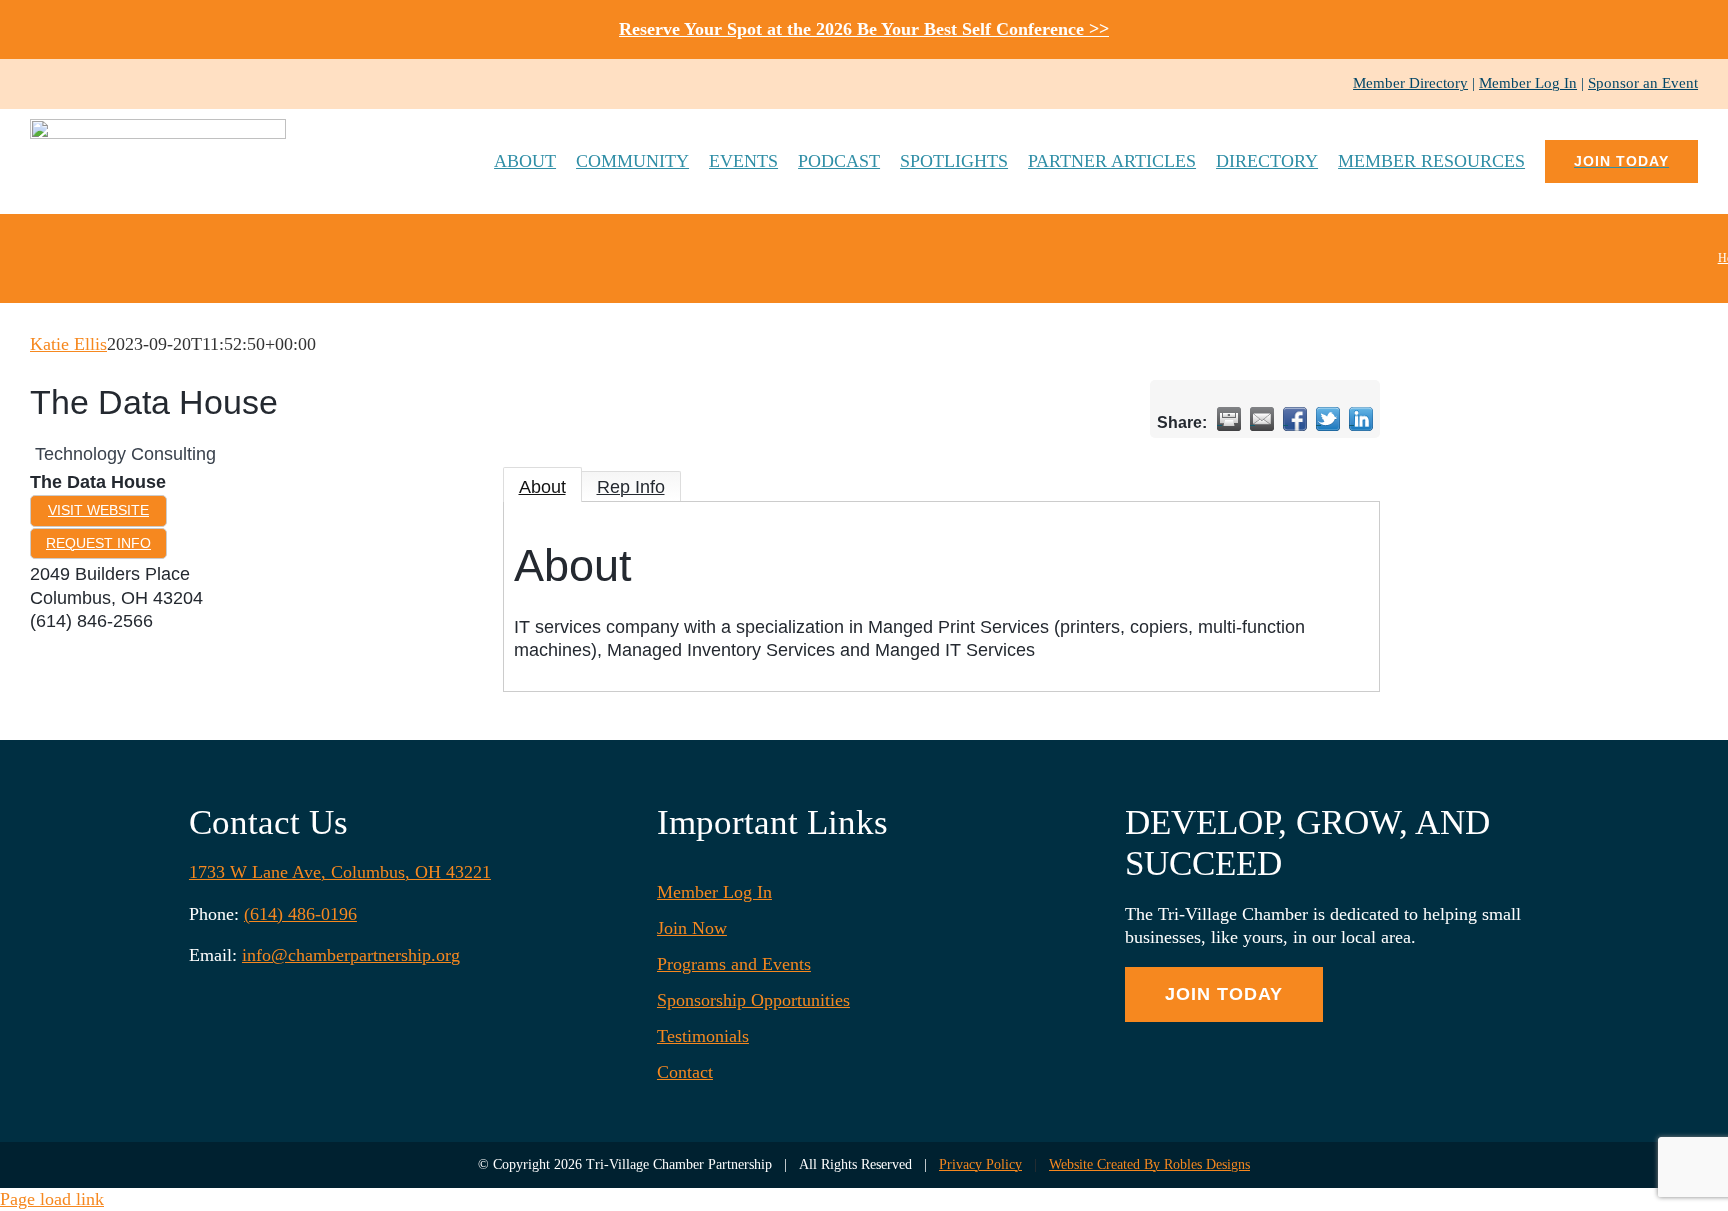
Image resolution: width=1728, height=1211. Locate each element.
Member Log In (1528, 83)
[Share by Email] (1262, 419)
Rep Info (631, 487)
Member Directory (1410, 83)
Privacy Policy (980, 1164)
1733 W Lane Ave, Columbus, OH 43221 (340, 872)
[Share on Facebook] (1295, 419)
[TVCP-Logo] (158, 128)
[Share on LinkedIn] (1361, 419)
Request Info (98, 543)
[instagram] (68, 84)
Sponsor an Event (1643, 83)
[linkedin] (100, 84)
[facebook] (36, 84)
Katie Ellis (68, 344)
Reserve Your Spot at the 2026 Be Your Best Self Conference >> (864, 29)
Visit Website (98, 510)
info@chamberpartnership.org (351, 955)
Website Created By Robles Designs (1149, 1164)
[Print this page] (1229, 419)
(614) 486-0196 (300, 914)
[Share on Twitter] (1328, 419)
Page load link (52, 1199)
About (542, 487)
